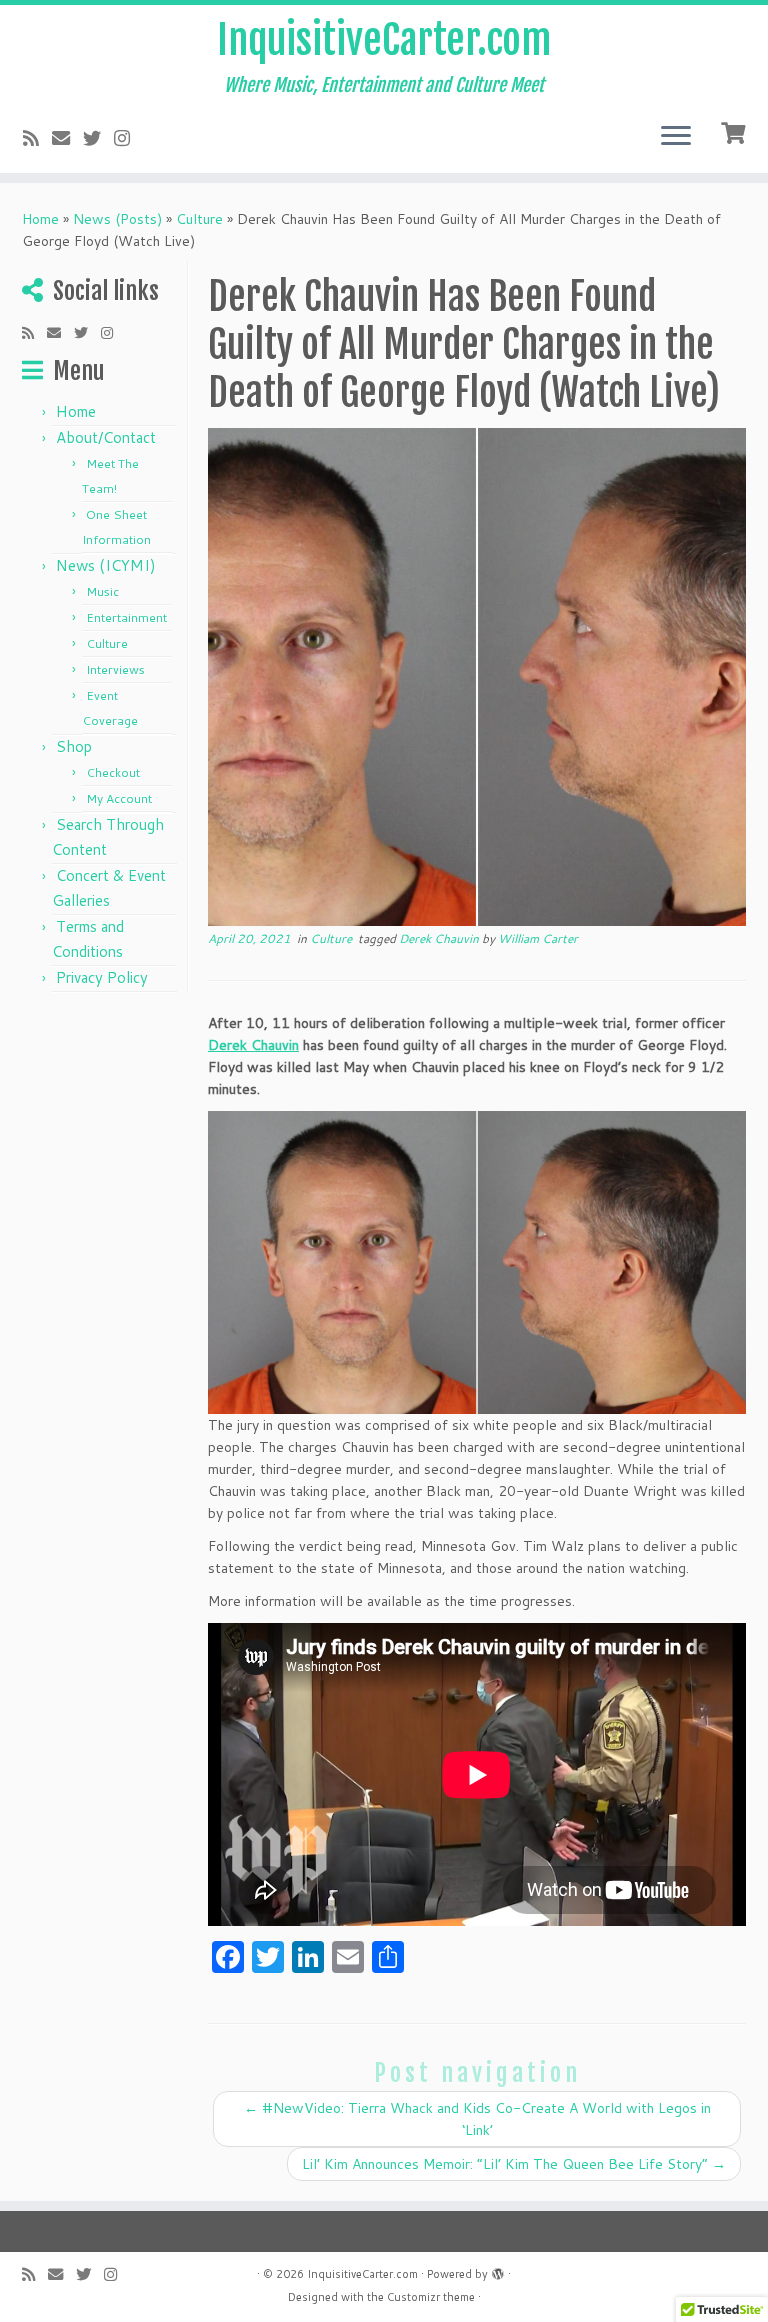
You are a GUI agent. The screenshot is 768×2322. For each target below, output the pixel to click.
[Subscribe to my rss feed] (37, 138)
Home (40, 219)
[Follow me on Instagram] (128, 138)
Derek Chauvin (440, 938)
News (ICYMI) (106, 565)
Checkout (113, 772)
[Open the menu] (676, 137)
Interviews (115, 669)
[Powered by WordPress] (498, 2270)
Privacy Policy (102, 977)
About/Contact (106, 437)
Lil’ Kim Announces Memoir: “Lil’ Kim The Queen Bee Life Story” (514, 2164)
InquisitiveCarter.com (384, 40)
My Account (119, 798)
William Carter (538, 938)
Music (102, 591)
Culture (199, 219)
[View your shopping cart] (735, 131)
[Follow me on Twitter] (98, 138)
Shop (74, 746)
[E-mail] (67, 138)
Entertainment (126, 617)
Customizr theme (431, 2297)
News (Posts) (117, 219)
